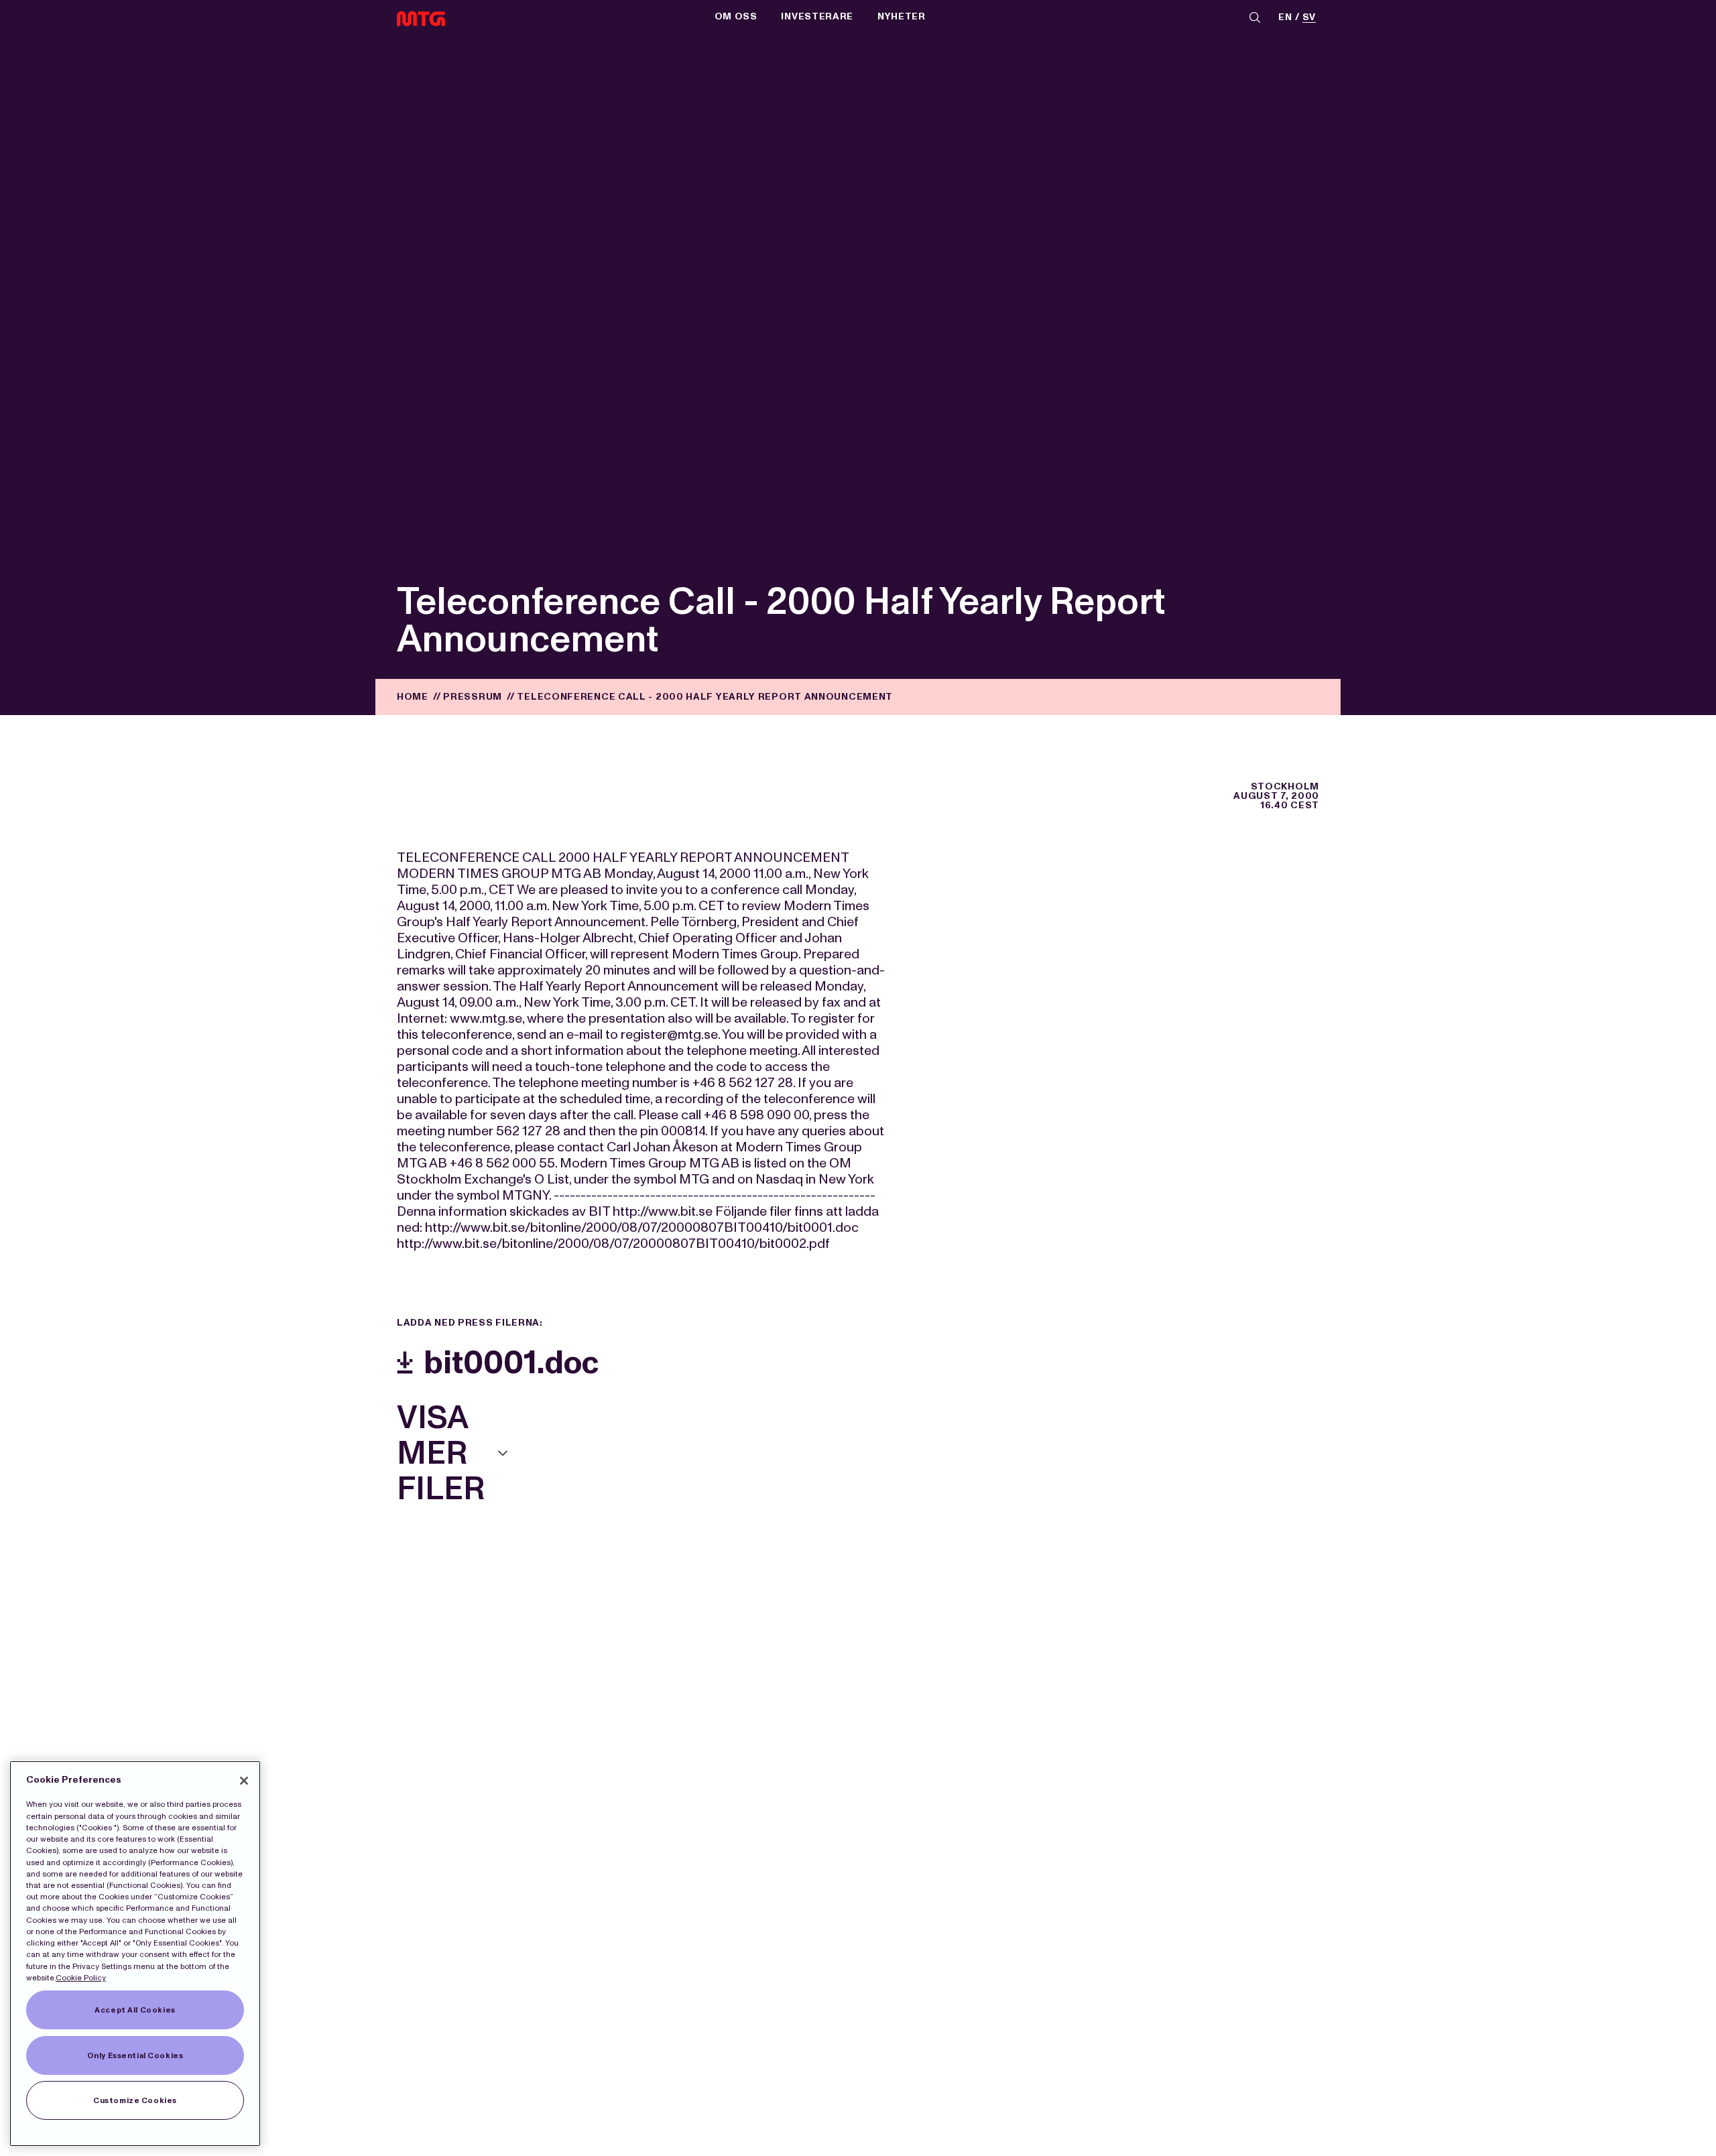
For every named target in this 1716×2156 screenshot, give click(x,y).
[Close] (244, 1781)
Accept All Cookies (135, 2010)
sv (1309, 18)
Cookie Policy (81, 1978)
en (1285, 18)
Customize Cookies (135, 2100)
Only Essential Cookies (135, 2055)
